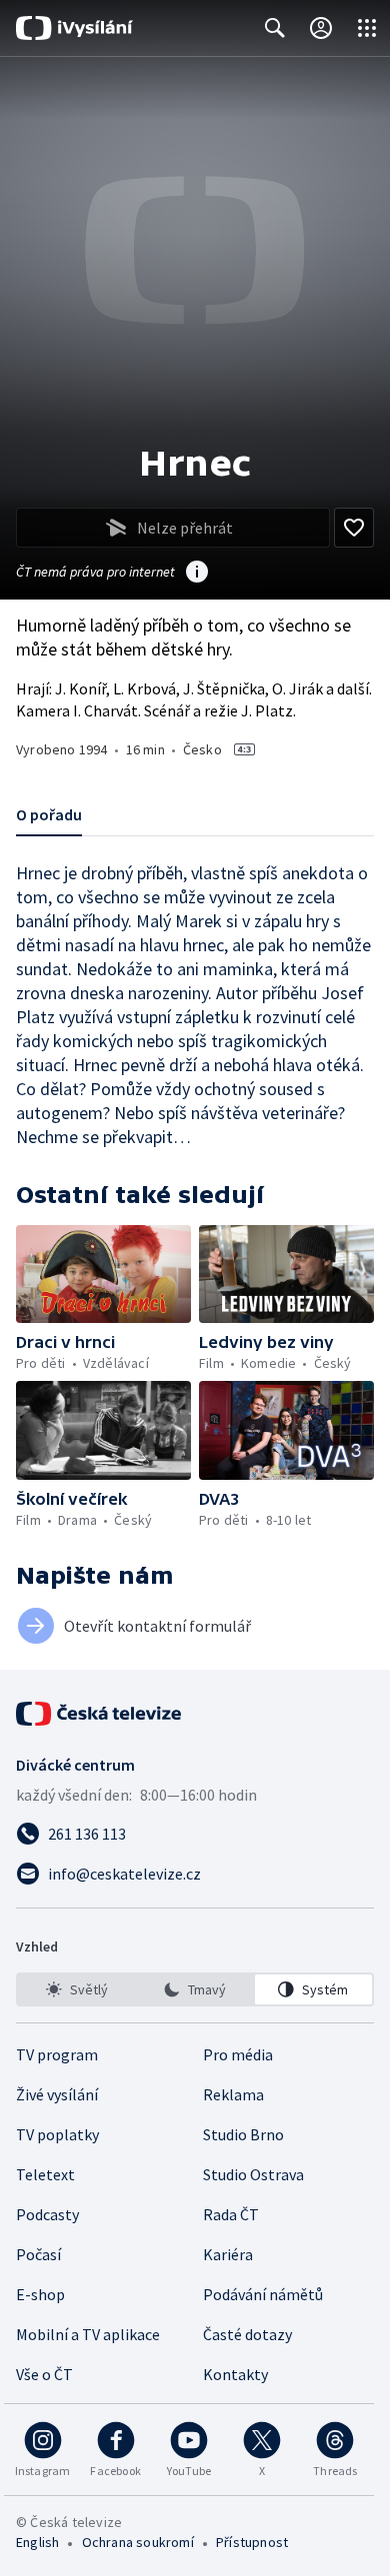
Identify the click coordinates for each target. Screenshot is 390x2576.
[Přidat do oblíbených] (354, 528)
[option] (76, 1989)
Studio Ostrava (253, 2174)
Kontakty (235, 2374)
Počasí (38, 2254)
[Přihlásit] (321, 28)
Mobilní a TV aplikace (88, 2334)
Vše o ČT (44, 2374)
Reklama (233, 2094)
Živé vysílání (57, 2094)
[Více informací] (197, 574)
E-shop (40, 2294)
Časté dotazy (247, 2334)
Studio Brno (243, 2134)
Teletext (45, 2174)
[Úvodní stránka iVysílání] (74, 28)
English (37, 2542)
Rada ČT (231, 2214)
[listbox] (195, 1989)
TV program (57, 2054)
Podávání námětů (263, 2294)
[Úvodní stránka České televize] (100, 1714)
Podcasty (47, 2214)
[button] (103, 1274)
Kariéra (228, 2254)
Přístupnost (252, 2542)
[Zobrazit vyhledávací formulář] (275, 28)
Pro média (238, 2054)
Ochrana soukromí (138, 2542)
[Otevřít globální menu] (367, 28)
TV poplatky (57, 2134)
